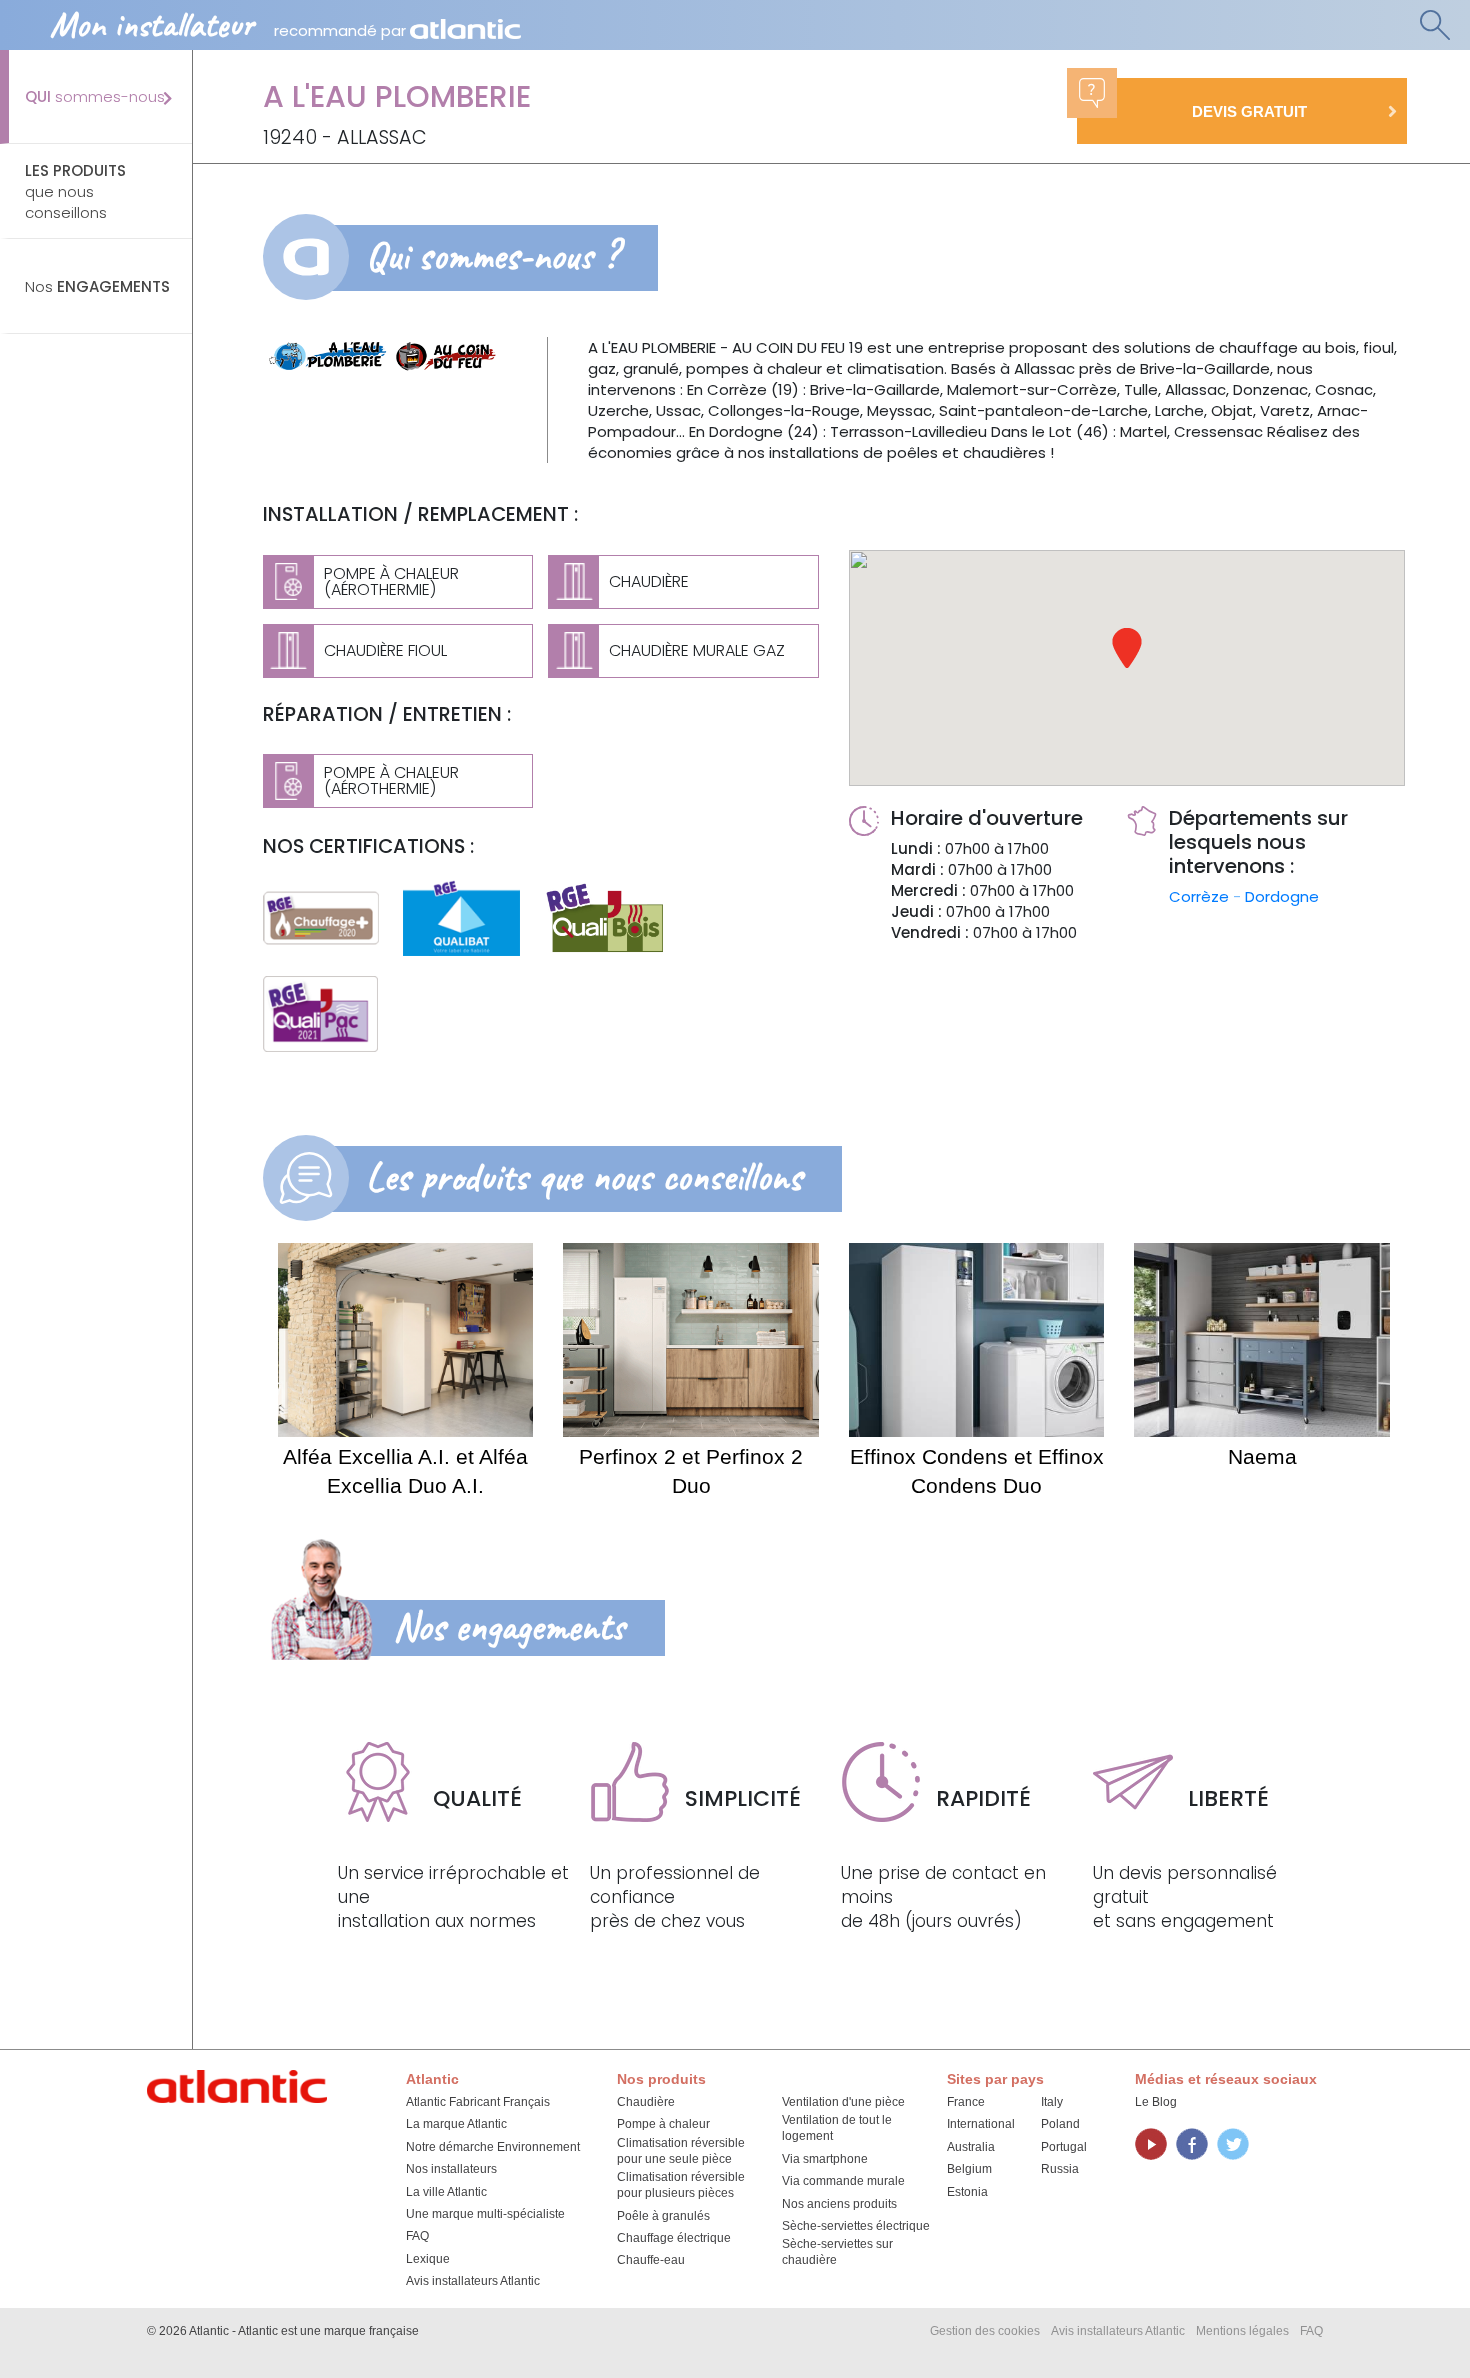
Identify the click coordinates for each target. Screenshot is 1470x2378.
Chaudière (646, 2102)
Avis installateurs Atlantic (473, 2281)
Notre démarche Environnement (493, 2147)
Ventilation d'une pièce (843, 2102)
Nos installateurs (451, 2169)
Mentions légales (1242, 2331)
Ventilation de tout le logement (837, 2128)
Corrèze (1201, 896)
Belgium (969, 2169)
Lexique (428, 2259)
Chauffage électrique (674, 2238)
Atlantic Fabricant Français (478, 2102)
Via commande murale (843, 2181)
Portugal (1064, 2147)
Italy (1052, 2102)
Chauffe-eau (651, 2260)
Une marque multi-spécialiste (485, 2214)
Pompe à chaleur (663, 2124)
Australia (971, 2147)
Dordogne (1282, 896)
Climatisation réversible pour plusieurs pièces (681, 2185)
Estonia (967, 2192)
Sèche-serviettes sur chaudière (837, 2252)
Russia (1060, 2169)
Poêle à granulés (663, 2216)
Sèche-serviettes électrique (856, 2226)
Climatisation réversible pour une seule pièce (681, 2151)
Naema (1262, 1456)
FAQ (417, 2236)
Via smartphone (825, 2159)
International (981, 2124)
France (966, 2102)
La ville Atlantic (446, 2192)
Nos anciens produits (839, 2204)
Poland (1060, 2124)
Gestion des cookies (985, 2331)
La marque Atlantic (456, 2124)
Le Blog (1156, 2102)
